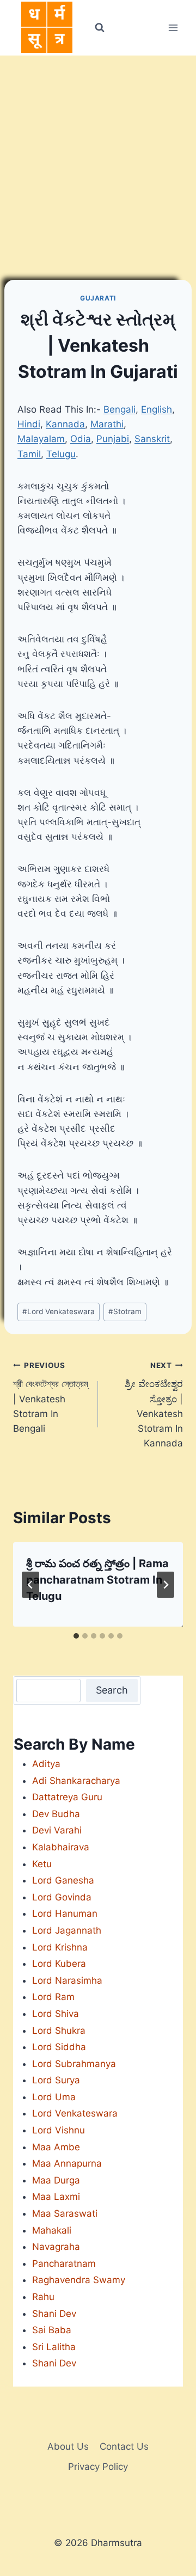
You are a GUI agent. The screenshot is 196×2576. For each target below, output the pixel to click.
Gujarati (98, 298)
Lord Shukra (59, 2031)
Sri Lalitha (54, 2347)
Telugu (61, 454)
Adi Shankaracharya (76, 1781)
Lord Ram (53, 1997)
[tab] (76, 1636)
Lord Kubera (59, 1964)
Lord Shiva (56, 2014)
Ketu (42, 1864)
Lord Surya (56, 2080)
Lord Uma (54, 2097)
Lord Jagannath (67, 1930)
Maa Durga (56, 2180)
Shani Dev (54, 2314)
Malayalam (41, 439)
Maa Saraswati (65, 2213)
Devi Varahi (57, 1830)
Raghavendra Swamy (79, 2280)
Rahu (43, 2297)
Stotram (125, 1311)
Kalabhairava (61, 1847)
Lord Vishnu (59, 2130)
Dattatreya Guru (67, 1797)
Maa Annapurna (67, 2163)
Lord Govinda (62, 1897)
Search (112, 1690)
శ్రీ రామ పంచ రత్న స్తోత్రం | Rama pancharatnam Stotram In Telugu (97, 1580)
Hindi (29, 424)
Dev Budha (56, 1814)
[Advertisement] (98, 159)
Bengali (120, 409)
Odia (81, 439)
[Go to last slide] (30, 1585)
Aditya (46, 1764)
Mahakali (52, 2230)
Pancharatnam (64, 2264)
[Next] (166, 1585)
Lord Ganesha (63, 1880)
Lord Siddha (59, 2047)
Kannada (65, 424)
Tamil (29, 454)
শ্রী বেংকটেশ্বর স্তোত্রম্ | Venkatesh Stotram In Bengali (51, 1397)
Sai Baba (52, 2330)
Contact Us (124, 2446)
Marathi (107, 424)
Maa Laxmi (56, 2197)
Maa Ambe (56, 2147)
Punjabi (113, 439)
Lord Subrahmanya (74, 2064)
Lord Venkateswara (59, 1311)
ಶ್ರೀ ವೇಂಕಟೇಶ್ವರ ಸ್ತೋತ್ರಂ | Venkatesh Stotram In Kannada (154, 1405)
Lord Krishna (60, 1947)
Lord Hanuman (65, 1913)
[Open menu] (173, 27)
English (157, 409)
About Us (68, 2446)
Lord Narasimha (67, 1980)
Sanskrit (152, 439)
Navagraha (56, 2247)
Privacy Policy (98, 2467)
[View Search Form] (99, 28)
